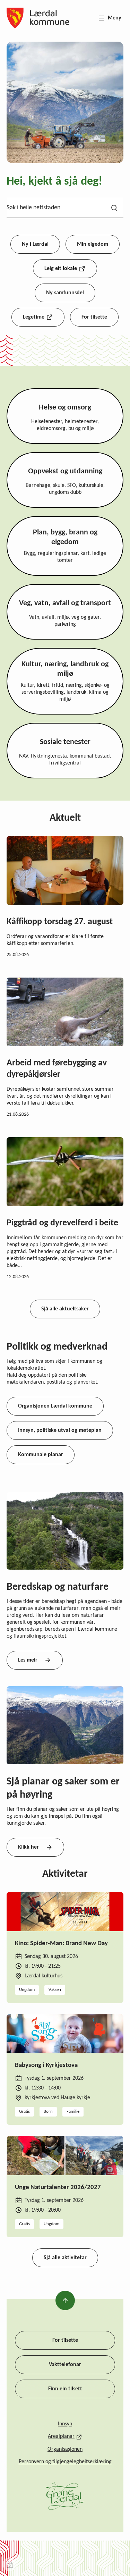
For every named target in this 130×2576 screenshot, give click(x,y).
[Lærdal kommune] (38, 18)
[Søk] (114, 208)
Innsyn (65, 2424)
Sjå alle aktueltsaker (65, 1309)
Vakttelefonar (65, 2365)
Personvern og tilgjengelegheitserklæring (65, 2462)
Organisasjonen (65, 2449)
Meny (115, 18)
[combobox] (65, 208)
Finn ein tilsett (65, 2389)
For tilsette (65, 2340)
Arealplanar (61, 2436)
